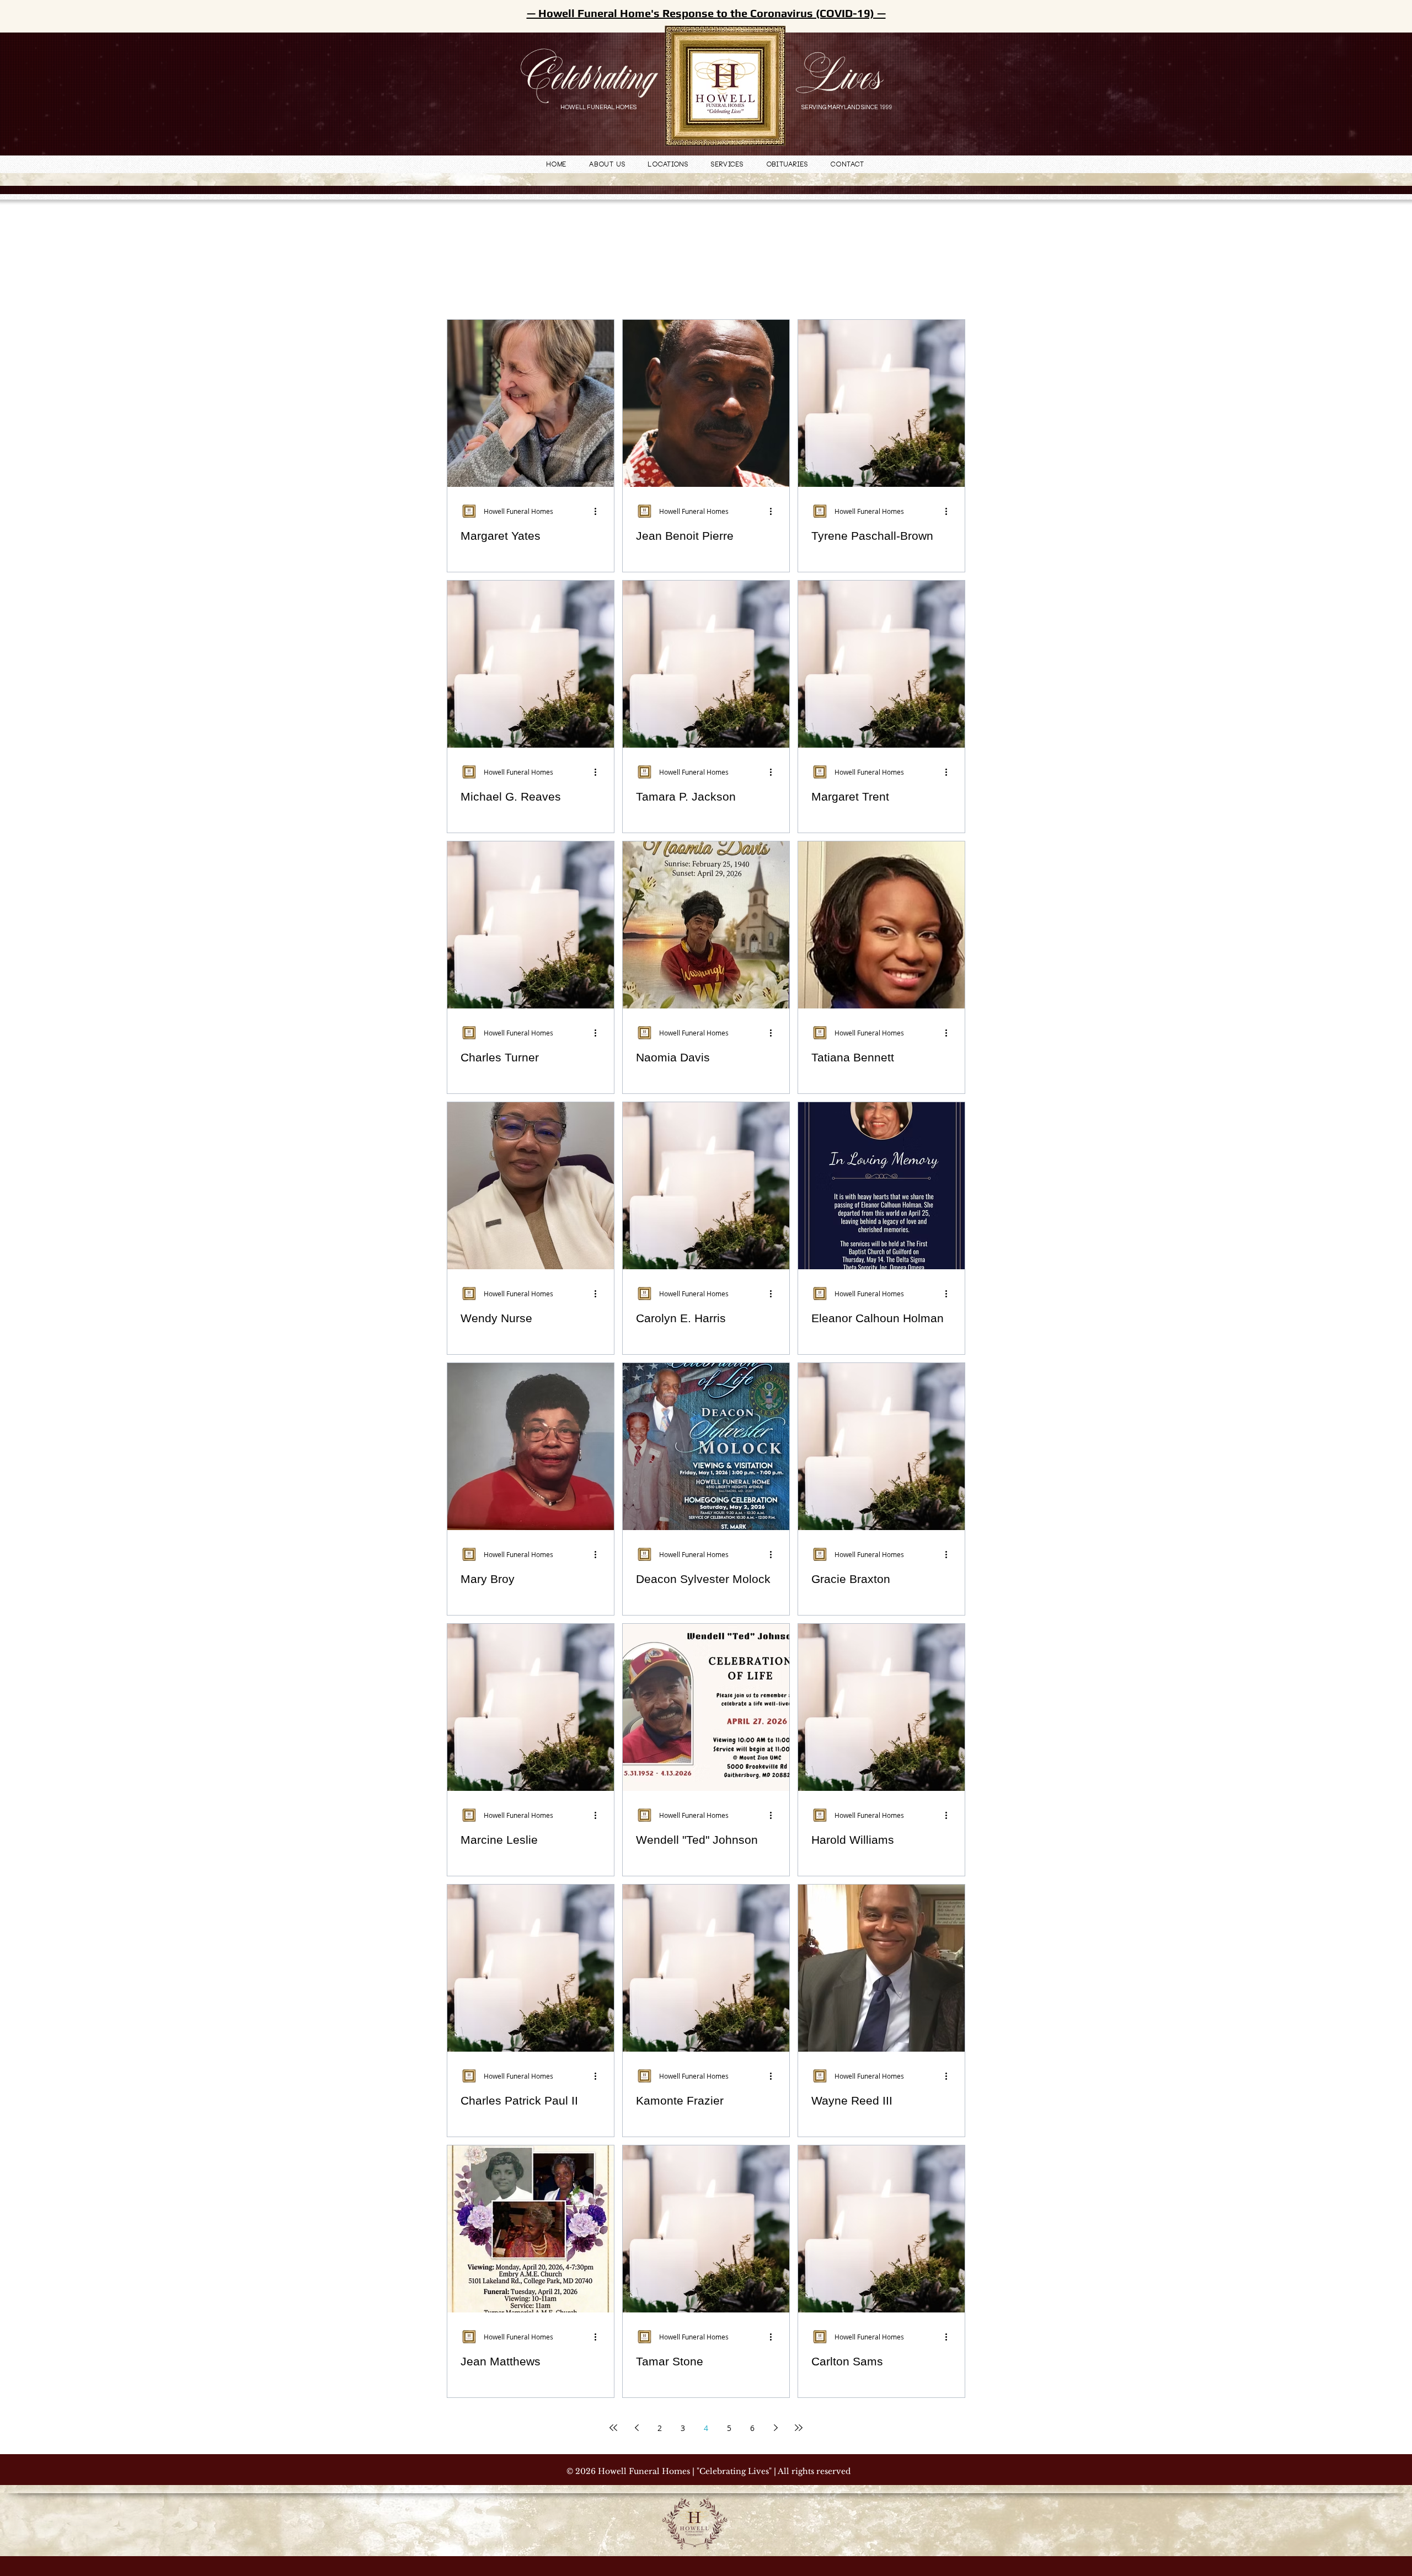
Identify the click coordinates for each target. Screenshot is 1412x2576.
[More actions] (599, 511)
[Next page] (775, 2428)
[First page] (613, 2428)
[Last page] (799, 2428)
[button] (668, 165)
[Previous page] (637, 2428)
